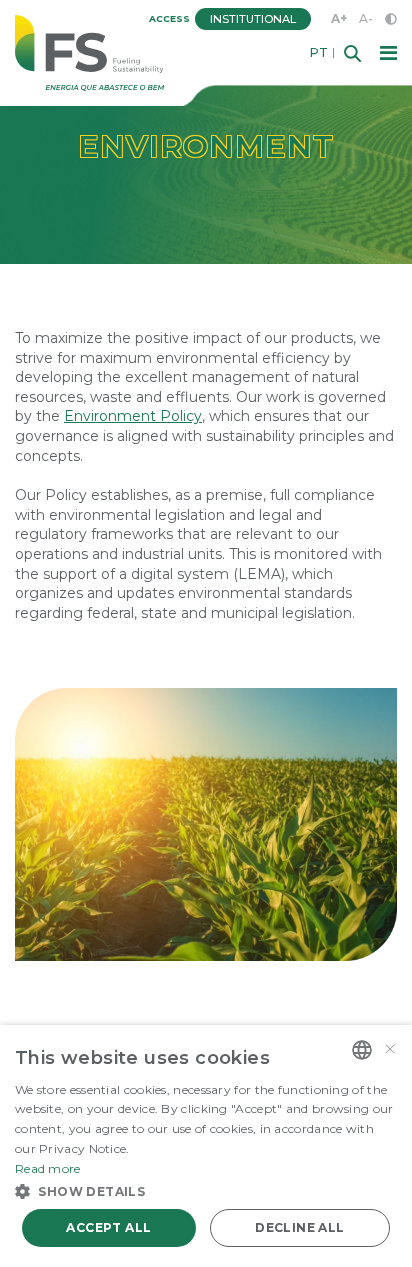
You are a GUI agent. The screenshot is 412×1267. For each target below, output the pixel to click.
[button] (206, 1190)
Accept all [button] (108, 1227)
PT (319, 53)
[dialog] (206, 1146)
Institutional (253, 19)
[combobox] (362, 1050)
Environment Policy (133, 416)
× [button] (389, 1049)
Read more (48, 1168)
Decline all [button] (299, 1227)
